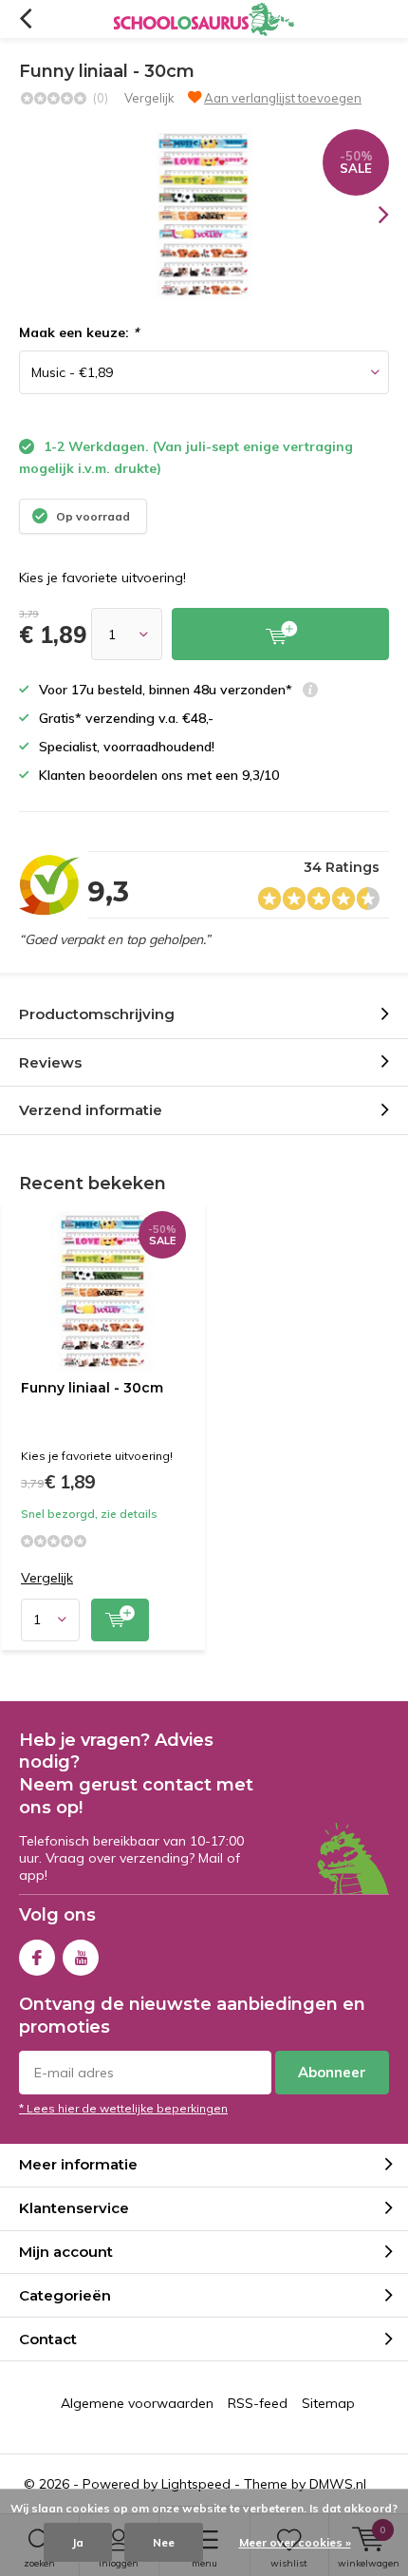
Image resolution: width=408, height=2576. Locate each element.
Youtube (81, 1958)
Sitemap (328, 2403)
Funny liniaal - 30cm (92, 1388)
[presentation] (370, 215)
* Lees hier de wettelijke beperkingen (123, 2108)
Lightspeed (196, 2484)
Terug (25, 19)
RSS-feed (258, 2403)
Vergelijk (149, 98)
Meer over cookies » (295, 2542)
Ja (78, 2542)
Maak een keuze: (79, 332)
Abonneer (332, 2072)
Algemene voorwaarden (137, 2403)
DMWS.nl (338, 2484)
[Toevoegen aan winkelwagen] (280, 634)
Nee (164, 2542)
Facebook (37, 1958)
